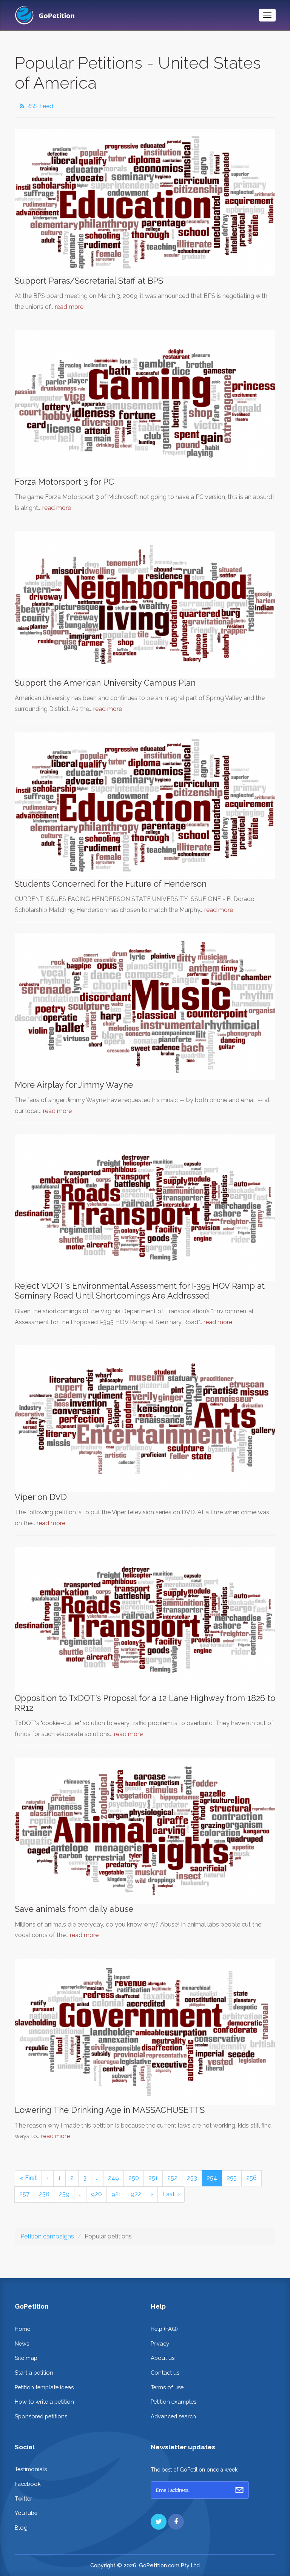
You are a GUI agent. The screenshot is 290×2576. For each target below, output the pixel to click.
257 (24, 2194)
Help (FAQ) (164, 2329)
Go (239, 2490)
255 (232, 2178)
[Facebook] (176, 2522)
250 (134, 2178)
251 (153, 2178)
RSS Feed (39, 106)
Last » (171, 2194)
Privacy (160, 2343)
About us (163, 2358)
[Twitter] (159, 2522)
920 (96, 2194)
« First (28, 2178)
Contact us (165, 2373)
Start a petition (34, 2373)
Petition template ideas (44, 2387)
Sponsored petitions (41, 2416)
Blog (21, 2528)
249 (113, 2178)
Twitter (23, 2498)
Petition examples (174, 2402)
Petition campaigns (47, 2236)
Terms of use (167, 2387)
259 (64, 2194)
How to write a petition (44, 2402)
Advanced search (173, 2416)
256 (251, 2178)
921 (116, 2194)
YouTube (26, 2513)
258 (44, 2194)
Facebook (28, 2484)
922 (136, 2194)
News (22, 2343)
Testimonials (31, 2469)
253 (192, 2178)
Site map (26, 2358)
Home (22, 2329)
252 (172, 2178)
